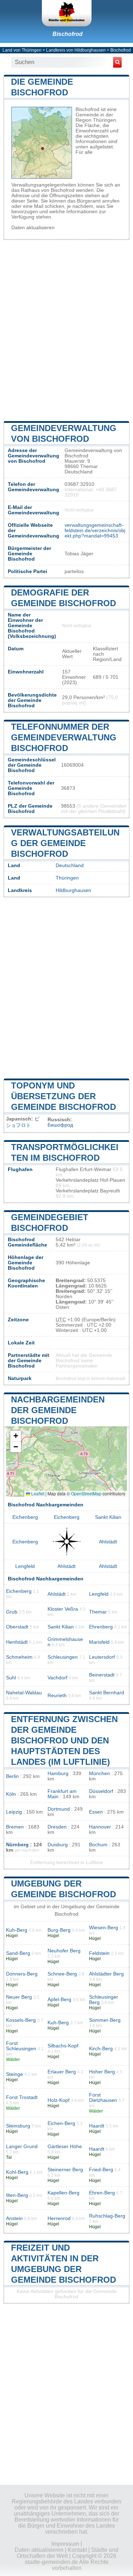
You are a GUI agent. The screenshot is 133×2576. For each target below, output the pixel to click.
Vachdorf (57, 1678)
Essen (96, 1812)
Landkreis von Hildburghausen (76, 50)
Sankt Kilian (108, 1517)
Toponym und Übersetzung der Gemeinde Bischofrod (63, 1096)
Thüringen (67, 878)
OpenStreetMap (86, 1493)
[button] (16, 1436)
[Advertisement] (66, 330)
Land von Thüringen (22, 50)
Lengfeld (25, 1566)
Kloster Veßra (63, 1609)
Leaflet (37, 1493)
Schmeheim (19, 1657)
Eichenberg (25, 1517)
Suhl (11, 1678)
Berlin (12, 1776)
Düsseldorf (101, 1791)
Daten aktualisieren (33, 228)
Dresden (57, 1827)
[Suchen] (117, 62)
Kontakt (77, 2550)
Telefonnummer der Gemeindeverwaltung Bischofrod (64, 737)
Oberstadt (17, 1627)
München (99, 1774)
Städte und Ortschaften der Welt (68, 2553)
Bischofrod (68, 34)
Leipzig (14, 1812)
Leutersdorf (102, 1657)
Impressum (65, 2544)
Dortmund (59, 1809)
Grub (12, 1612)
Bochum (98, 1845)
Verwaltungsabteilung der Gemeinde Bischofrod (65, 843)
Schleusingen (63, 1657)
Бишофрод (60, 1125)
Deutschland (70, 865)
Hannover (100, 1827)
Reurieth (57, 1696)
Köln (11, 1794)
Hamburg (58, 1774)
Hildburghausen (73, 890)
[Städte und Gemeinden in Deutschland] (67, 13)
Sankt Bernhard (107, 1693)
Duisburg (58, 1845)
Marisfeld (99, 1642)
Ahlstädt (108, 1542)
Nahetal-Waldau (24, 1693)
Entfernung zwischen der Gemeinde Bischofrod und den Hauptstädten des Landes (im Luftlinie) (64, 1740)
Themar (98, 1612)
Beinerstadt (102, 1675)
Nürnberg (17, 1845)
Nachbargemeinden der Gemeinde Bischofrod (58, 1410)
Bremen (15, 1827)
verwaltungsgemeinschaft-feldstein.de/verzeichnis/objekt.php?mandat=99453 (95, 531)
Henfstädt (17, 1642)
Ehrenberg (101, 1627)
